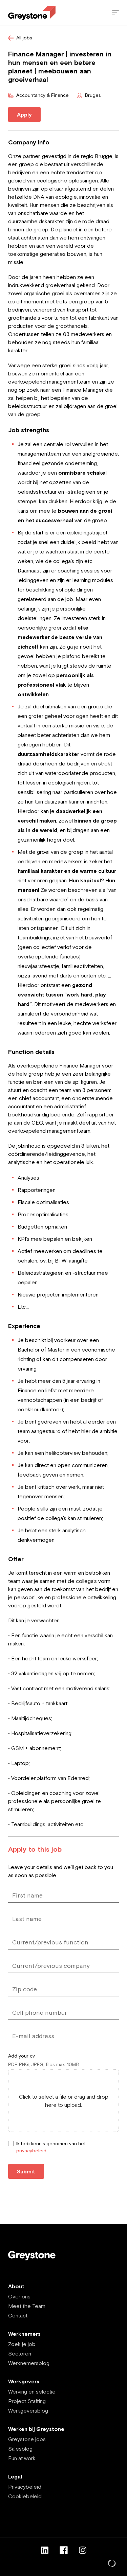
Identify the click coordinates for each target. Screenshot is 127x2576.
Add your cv (22, 2056)
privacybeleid (31, 2151)
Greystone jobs (27, 2439)
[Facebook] (64, 2550)
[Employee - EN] (32, 13)
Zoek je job (22, 2344)
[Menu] (115, 13)
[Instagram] (83, 2550)
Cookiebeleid (25, 2496)
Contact (18, 2315)
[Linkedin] (45, 2550)
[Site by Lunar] (112, 2564)
